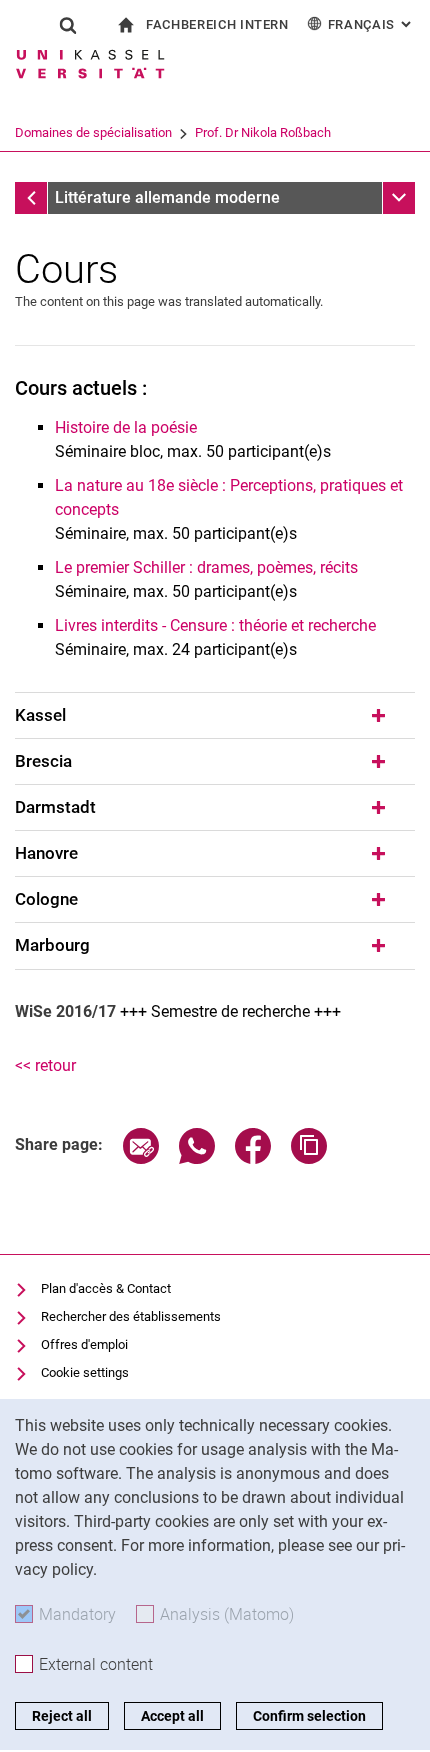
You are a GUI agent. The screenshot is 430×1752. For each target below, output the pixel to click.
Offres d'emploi (84, 1344)
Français (371, 24)
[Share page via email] (141, 1158)
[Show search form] (68, 25)
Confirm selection (309, 1716)
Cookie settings (85, 1372)
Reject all (62, 1716)
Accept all (172, 1716)
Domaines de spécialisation (93, 132)
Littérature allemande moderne (167, 197)
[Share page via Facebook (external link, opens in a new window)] (253, 1158)
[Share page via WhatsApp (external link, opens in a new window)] (197, 1158)
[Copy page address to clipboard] (309, 1158)
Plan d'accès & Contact (106, 1288)
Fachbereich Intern (217, 24)
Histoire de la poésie (126, 427)
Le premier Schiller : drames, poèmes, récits (206, 567)
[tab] (215, 716)
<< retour (45, 1065)
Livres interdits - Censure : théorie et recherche (215, 625)
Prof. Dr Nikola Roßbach (263, 132)
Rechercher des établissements (131, 1316)
